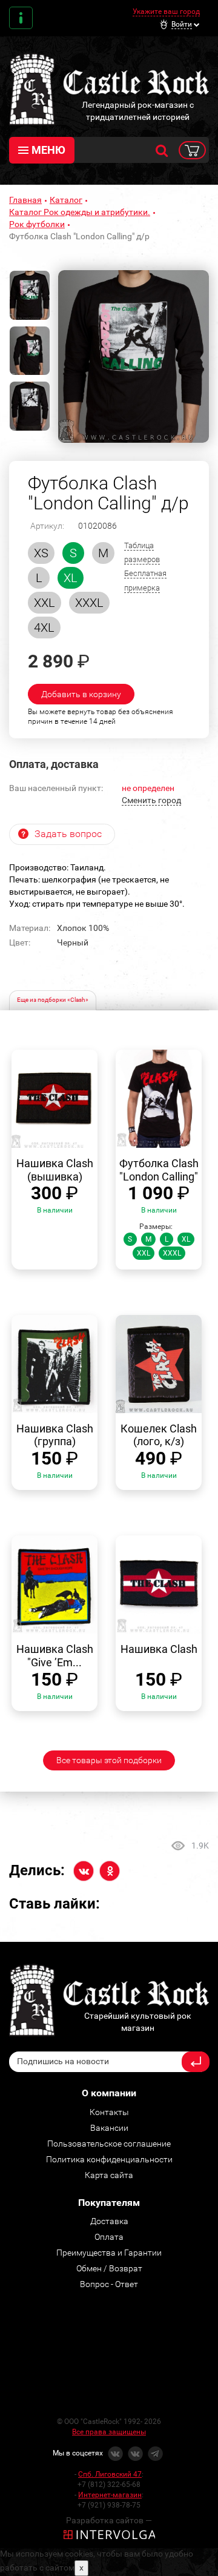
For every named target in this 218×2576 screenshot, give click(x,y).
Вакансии (109, 2128)
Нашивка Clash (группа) (55, 1435)
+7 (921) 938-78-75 (109, 2505)
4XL (44, 627)
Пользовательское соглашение (109, 2144)
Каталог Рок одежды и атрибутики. (80, 212)
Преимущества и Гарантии (109, 2253)
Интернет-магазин (110, 2495)
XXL (45, 603)
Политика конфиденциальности (109, 2159)
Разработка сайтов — (109, 2520)
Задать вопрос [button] (68, 834)
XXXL (89, 603)
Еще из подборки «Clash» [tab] (53, 1000)
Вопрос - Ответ (109, 2284)
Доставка (109, 2221)
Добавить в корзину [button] (81, 694)
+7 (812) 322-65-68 (109, 2485)
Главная (25, 200)
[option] (134, 356)
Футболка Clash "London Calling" (159, 1170)
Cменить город (151, 800)
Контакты (21, 18)
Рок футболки (37, 224)
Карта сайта (109, 2175)
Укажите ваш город (166, 12)
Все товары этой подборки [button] (109, 1760)
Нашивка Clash (159, 1649)
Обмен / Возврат (109, 2268)
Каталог (66, 200)
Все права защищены (109, 2432)
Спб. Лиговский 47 (110, 2474)
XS (41, 553)
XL (71, 578)
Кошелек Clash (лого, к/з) (159, 1435)
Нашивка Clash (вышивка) (55, 1170)
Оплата (109, 2237)
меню (48, 150)
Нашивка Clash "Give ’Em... (55, 1656)
